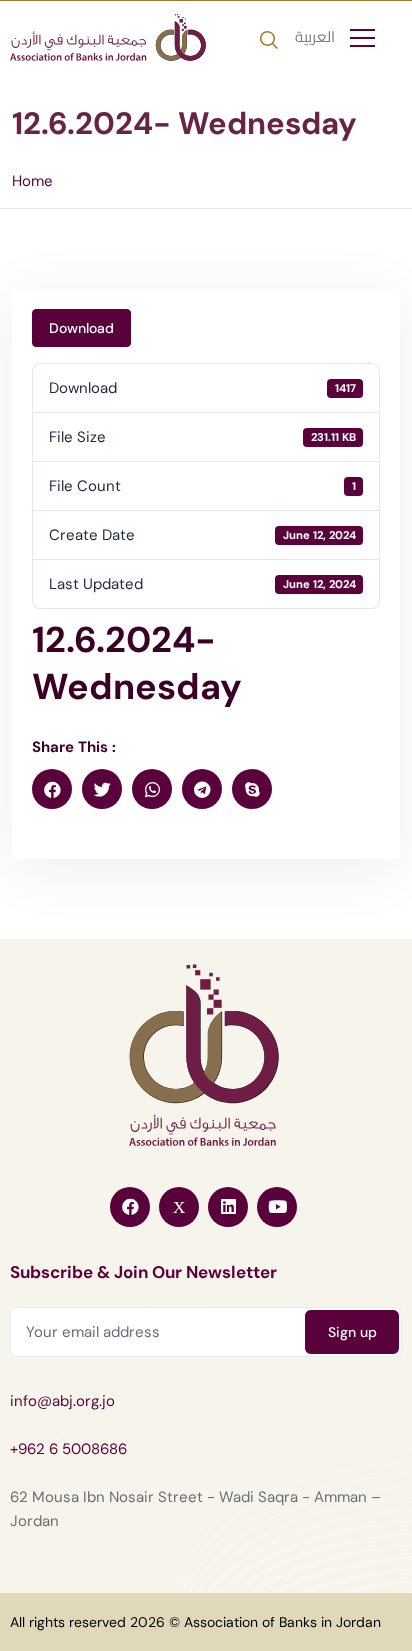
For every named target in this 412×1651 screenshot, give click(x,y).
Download (81, 328)
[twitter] (102, 789)
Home (32, 181)
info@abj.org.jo (62, 1401)
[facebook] (52, 789)
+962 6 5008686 (68, 1449)
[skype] (252, 789)
